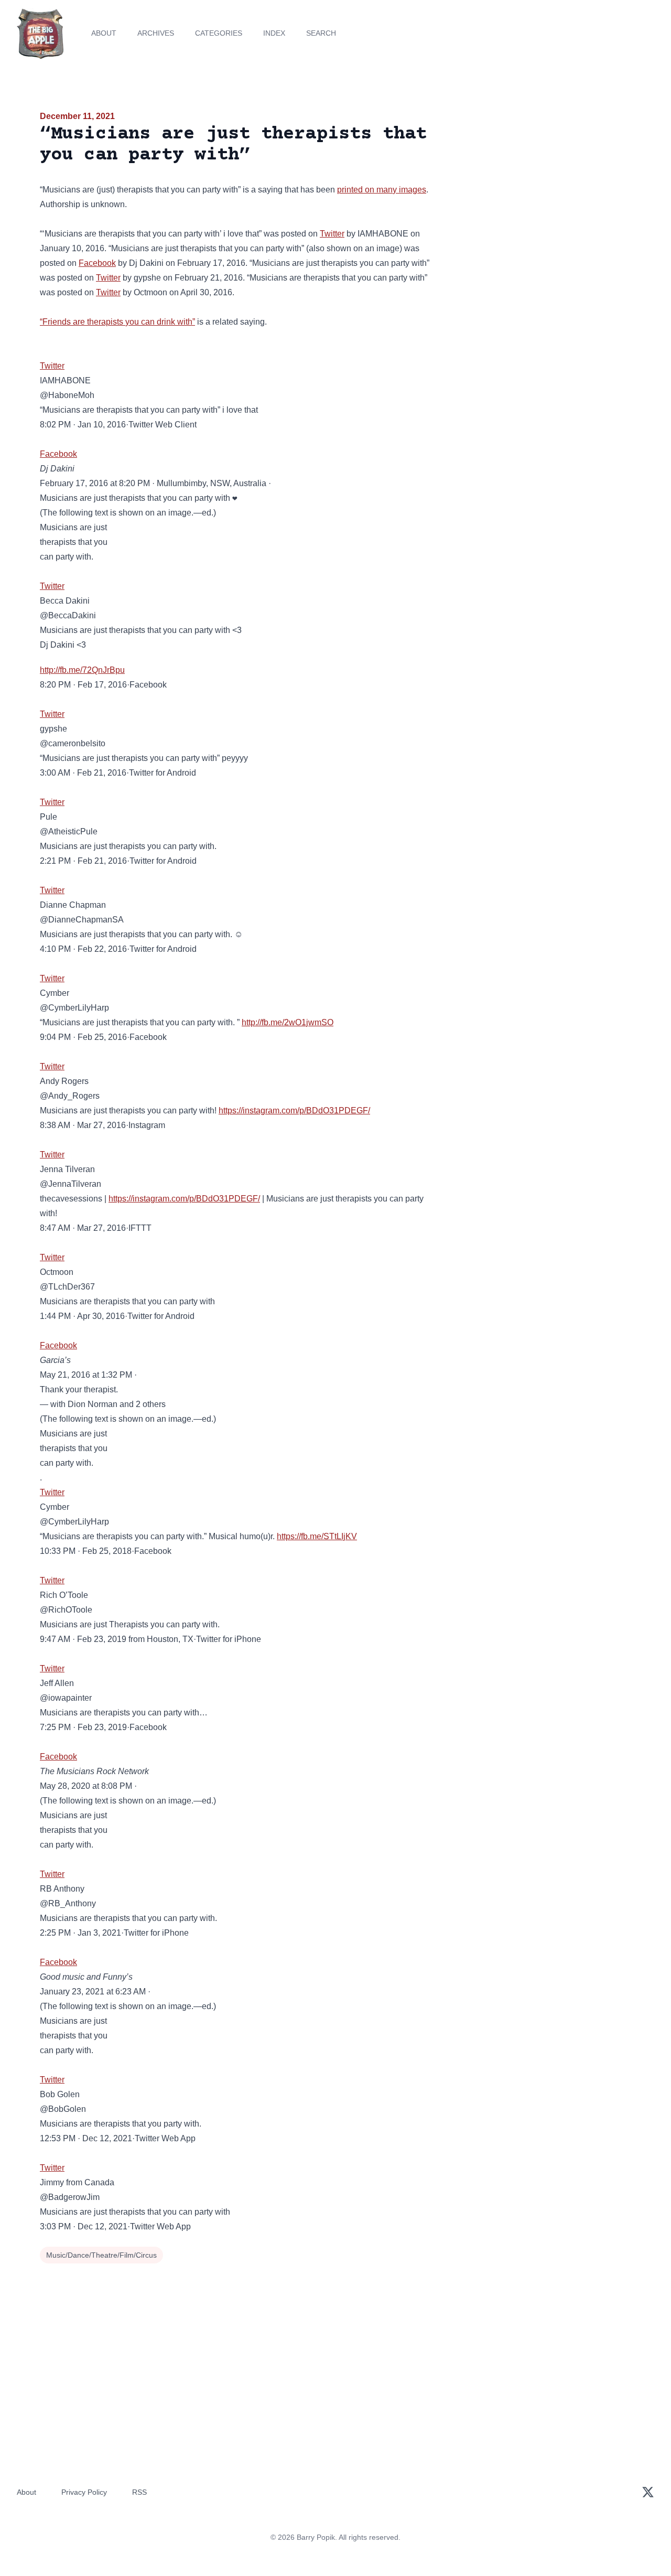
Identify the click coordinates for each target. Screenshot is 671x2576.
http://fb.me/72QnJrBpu (82, 670)
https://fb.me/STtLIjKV (317, 1536)
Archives (156, 33)
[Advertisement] (537, 191)
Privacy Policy (84, 2492)
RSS (139, 2492)
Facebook (97, 263)
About (104, 33)
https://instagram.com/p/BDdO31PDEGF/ (294, 1110)
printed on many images (382, 190)
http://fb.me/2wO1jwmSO (288, 1022)
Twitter (332, 234)
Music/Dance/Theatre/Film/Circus (101, 2255)
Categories (219, 33)
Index (274, 33)
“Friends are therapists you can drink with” (117, 322)
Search (321, 33)
